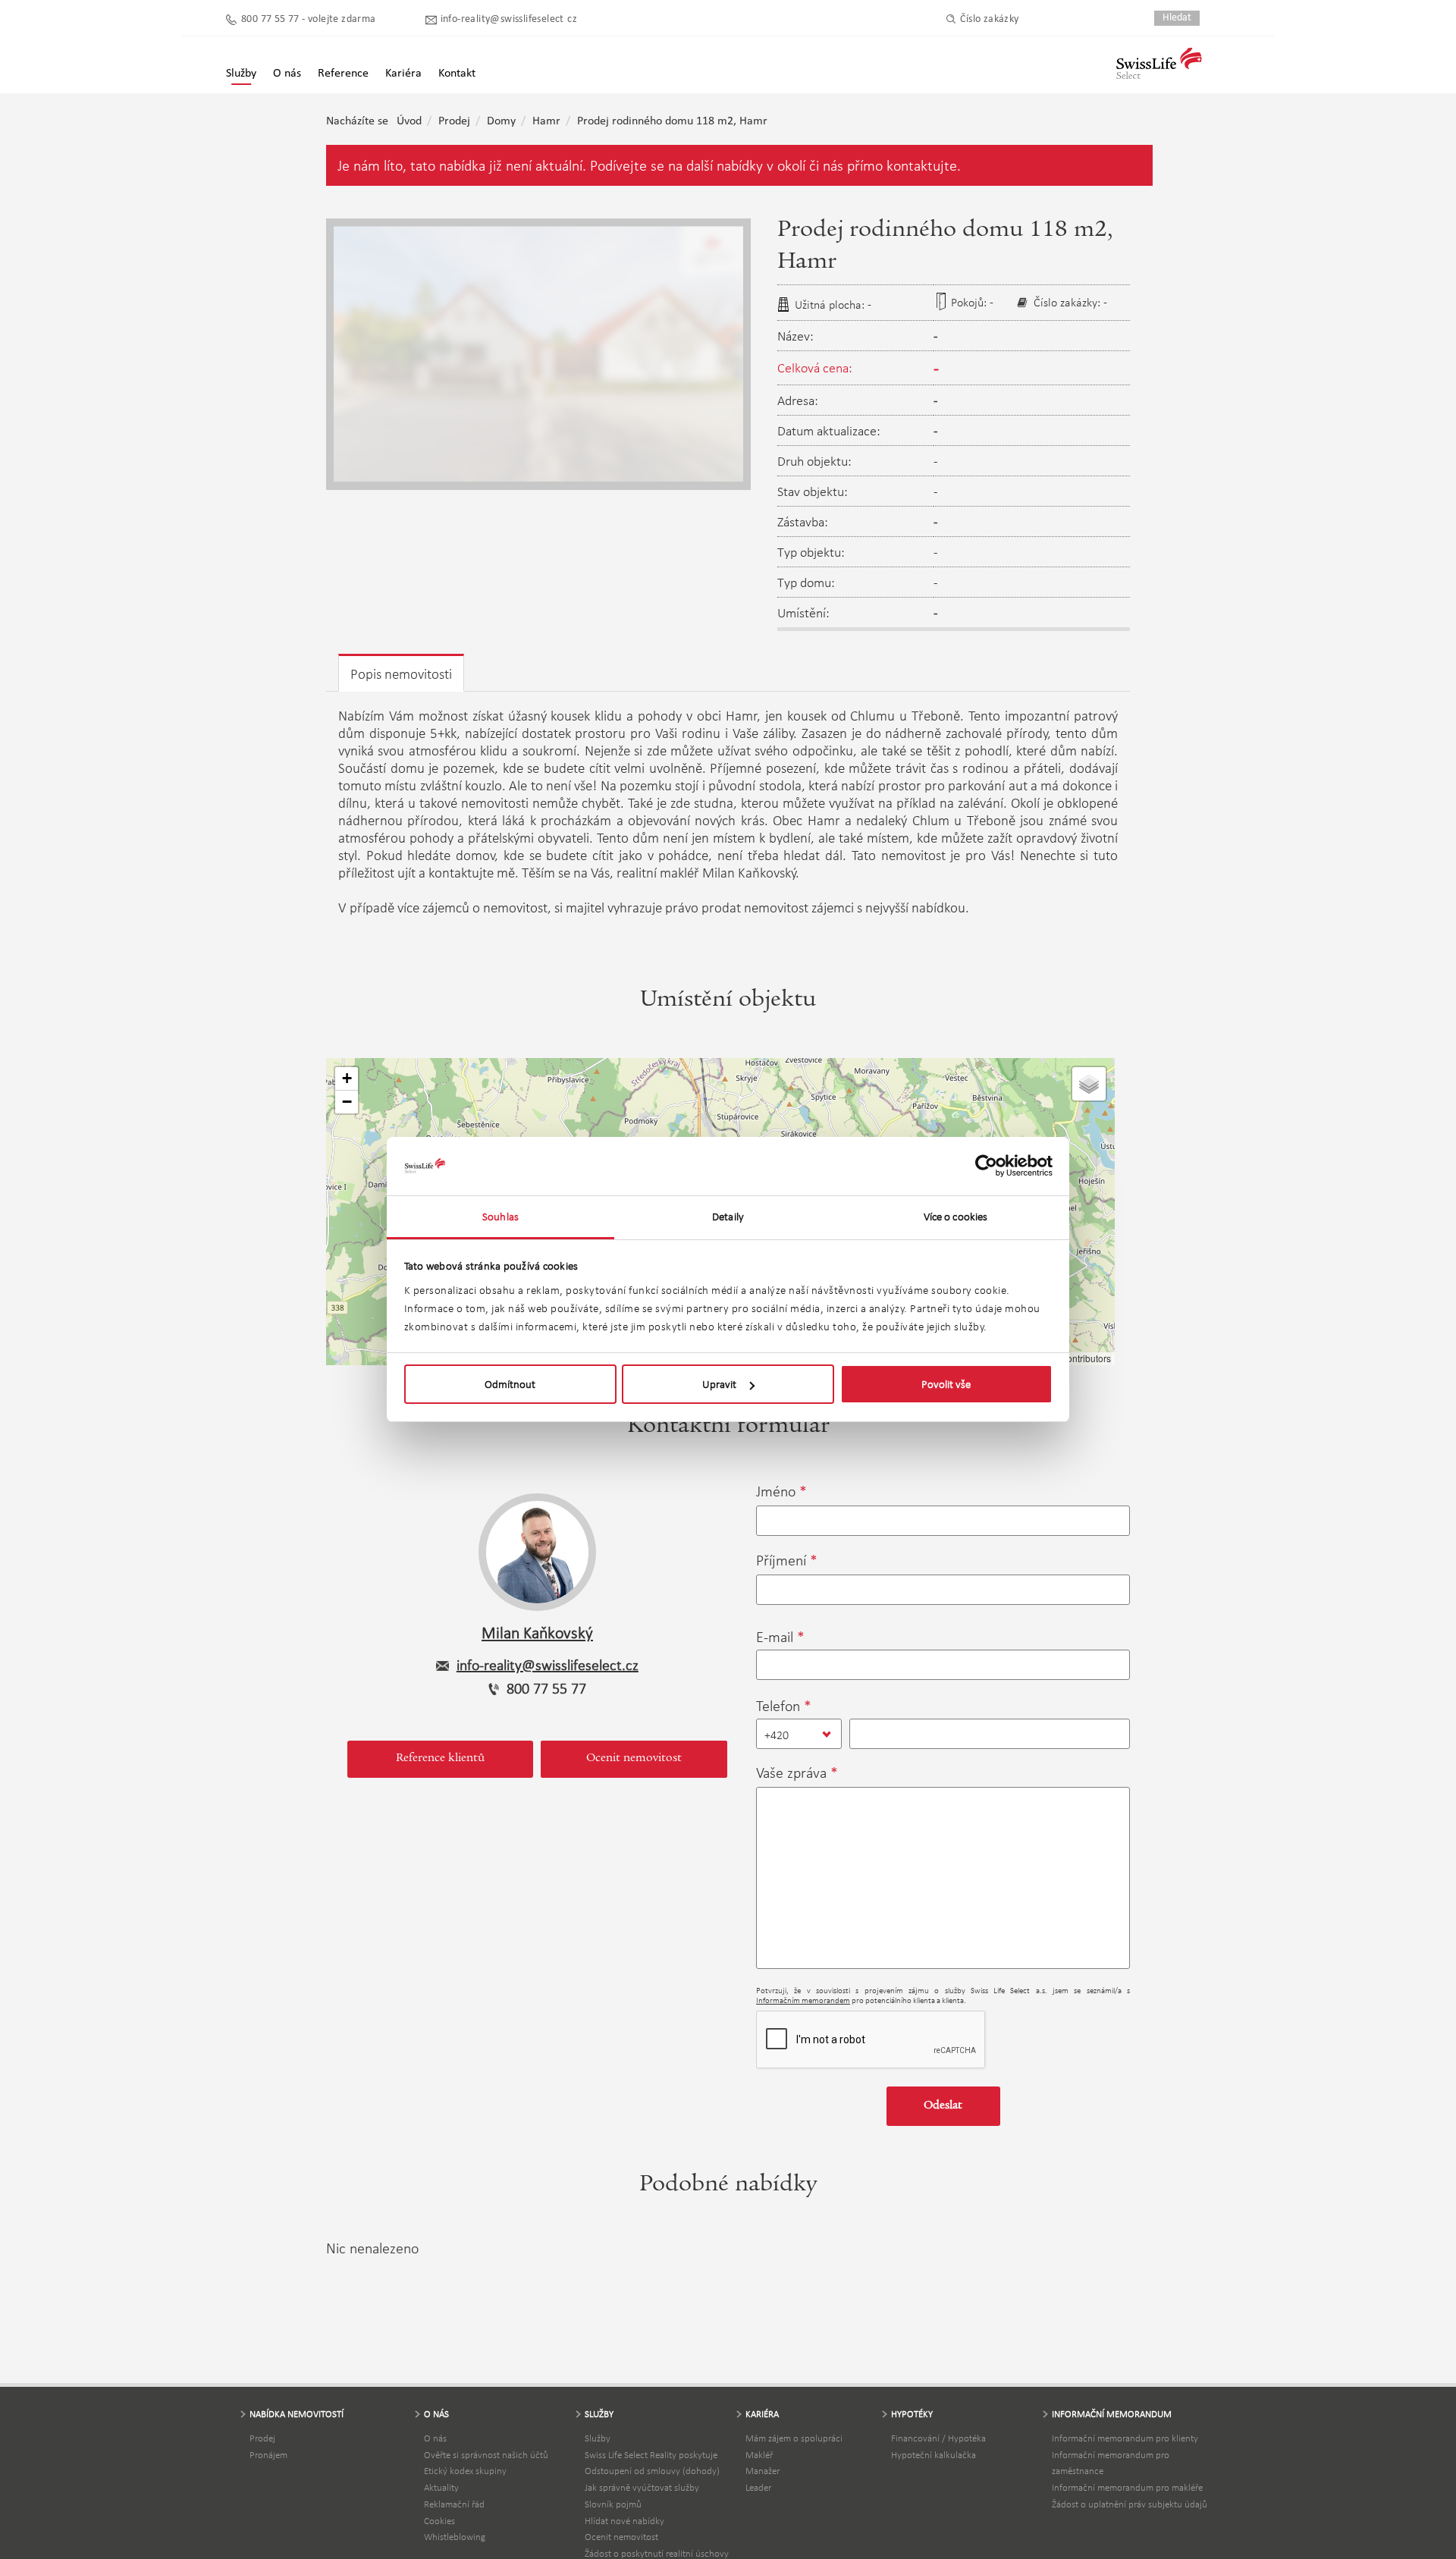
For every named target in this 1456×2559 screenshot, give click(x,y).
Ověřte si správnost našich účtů (486, 2455)
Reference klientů (440, 1759)
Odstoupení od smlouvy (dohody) (652, 2471)
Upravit (719, 1384)
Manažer (763, 2471)
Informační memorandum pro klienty (1125, 2438)
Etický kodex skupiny (465, 2471)
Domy (501, 121)
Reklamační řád (454, 2504)
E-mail (775, 1637)
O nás (435, 2438)
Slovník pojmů (613, 2504)
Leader (758, 2487)
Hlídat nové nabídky (624, 2521)
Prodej (454, 121)
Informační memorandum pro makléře (1127, 2487)
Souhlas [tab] (500, 1217)
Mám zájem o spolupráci (794, 2438)
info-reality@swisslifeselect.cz (509, 19)
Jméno (776, 1491)
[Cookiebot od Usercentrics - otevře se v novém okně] (986, 1166)
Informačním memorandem (803, 2000)
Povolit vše (946, 1384)
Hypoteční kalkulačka (934, 2455)
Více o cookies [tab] (955, 1217)
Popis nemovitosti (401, 674)
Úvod (409, 121)
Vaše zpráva (791, 1772)
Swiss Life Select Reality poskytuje (651, 2455)
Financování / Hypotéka (938, 2438)
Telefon (778, 1706)
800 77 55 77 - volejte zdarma (309, 19)
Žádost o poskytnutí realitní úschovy (657, 2553)
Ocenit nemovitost (634, 1759)
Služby (598, 2438)
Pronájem (268, 2455)
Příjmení (781, 1560)
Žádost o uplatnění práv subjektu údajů (1130, 2504)
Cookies (439, 2521)
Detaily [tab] (728, 1217)
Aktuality (441, 2487)
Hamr (546, 121)
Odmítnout (510, 1384)
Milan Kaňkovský (537, 1633)
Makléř (759, 2455)
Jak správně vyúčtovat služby (642, 2487)
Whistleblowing (455, 2537)
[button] (347, 1079)
